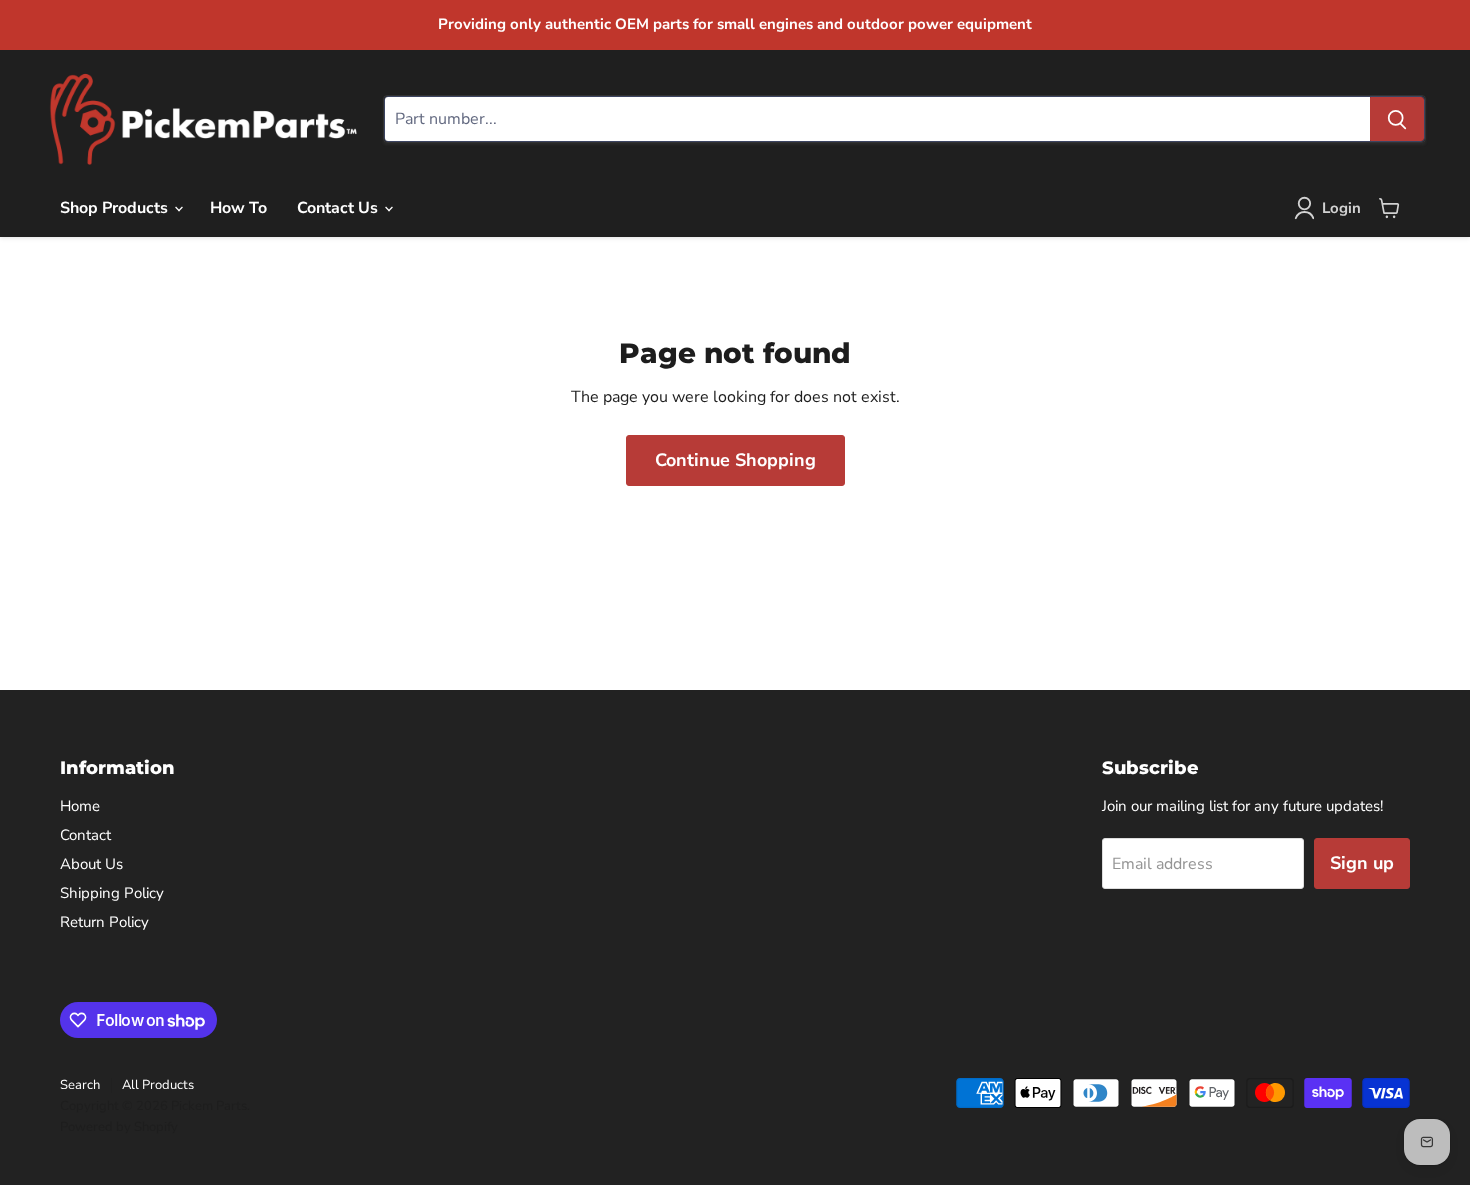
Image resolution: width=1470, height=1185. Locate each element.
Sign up (1362, 863)
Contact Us (339, 208)
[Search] (1397, 119)
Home (80, 806)
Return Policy (104, 922)
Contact (85, 835)
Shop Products (116, 208)
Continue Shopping (735, 460)
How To (238, 208)
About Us (91, 864)
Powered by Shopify (119, 1127)
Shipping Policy (112, 893)
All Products (158, 1085)
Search (80, 1085)
